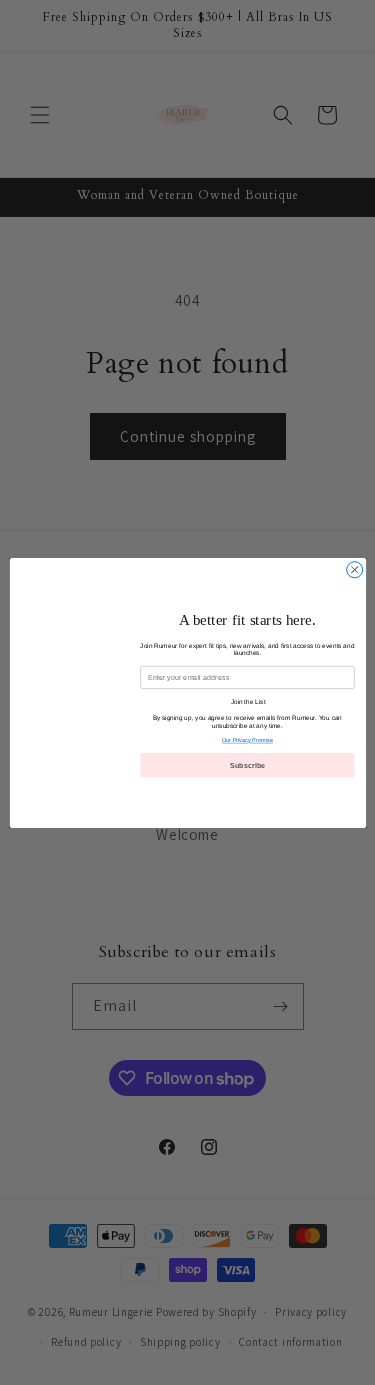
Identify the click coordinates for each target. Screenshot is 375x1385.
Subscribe (247, 765)
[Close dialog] (354, 569)
